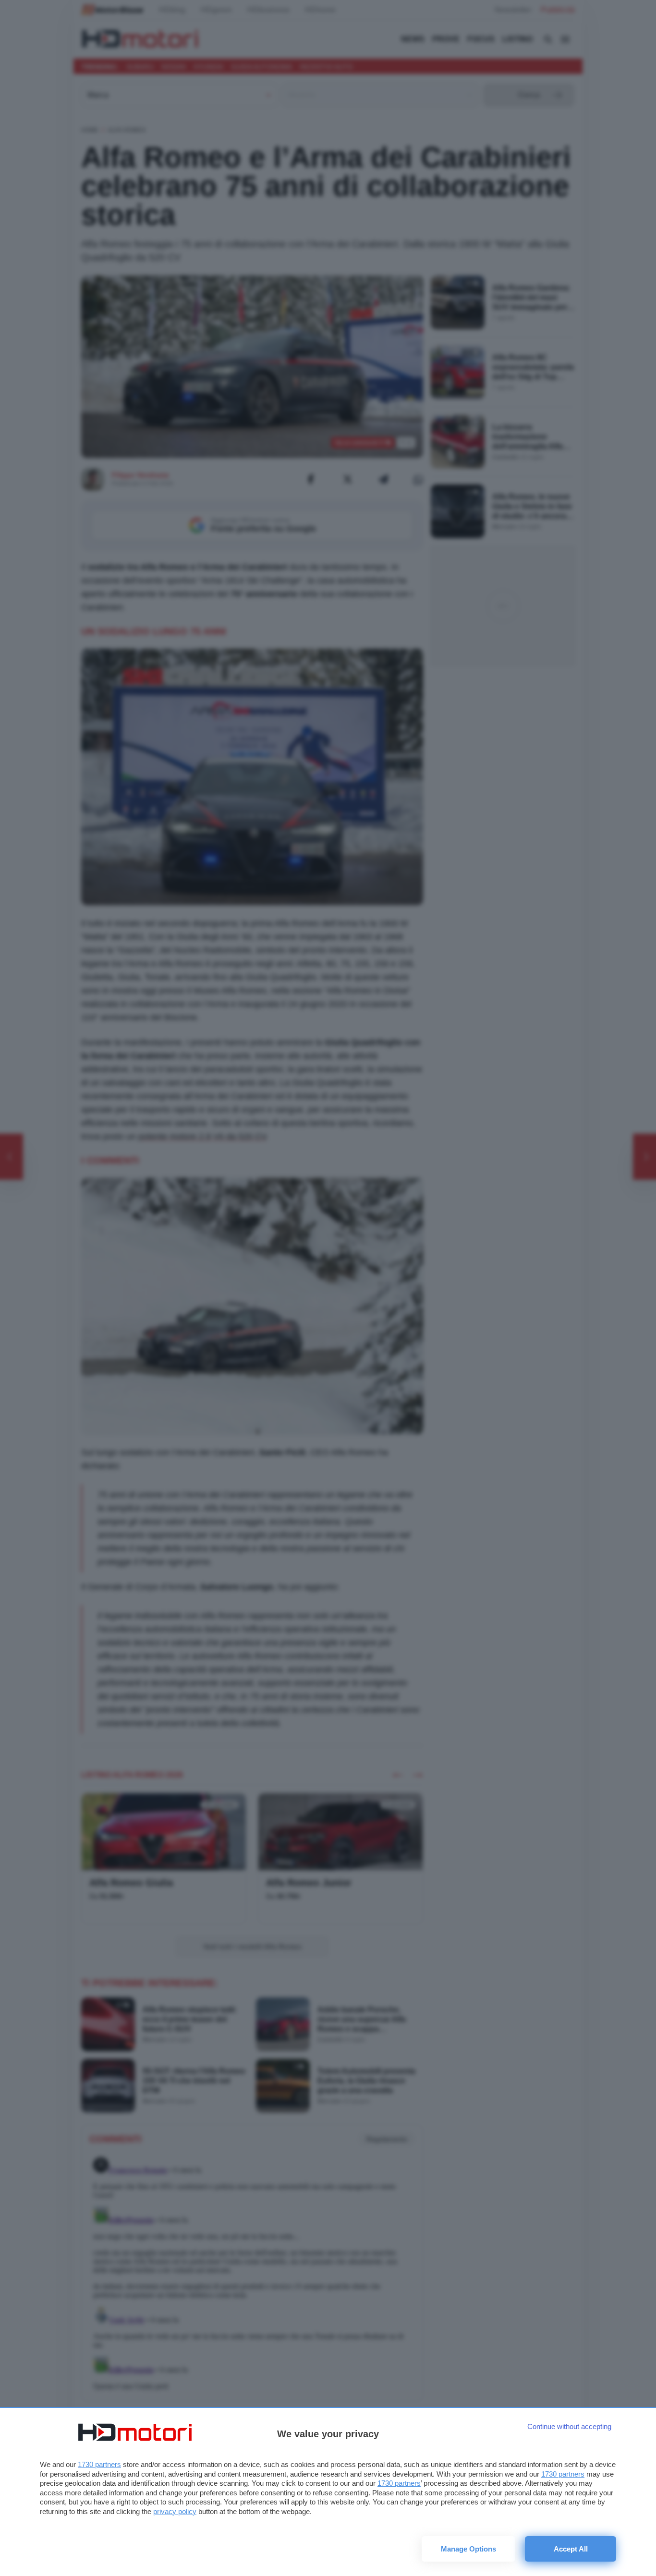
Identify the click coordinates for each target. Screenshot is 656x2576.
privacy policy (175, 2511)
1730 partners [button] (99, 2464)
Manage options (468, 2549)
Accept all (571, 2549)
